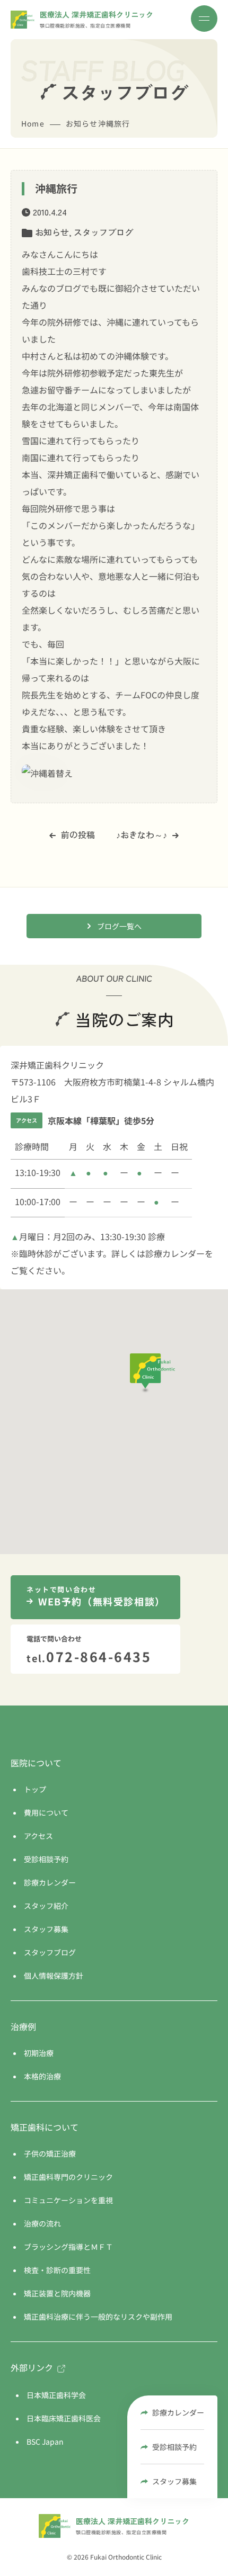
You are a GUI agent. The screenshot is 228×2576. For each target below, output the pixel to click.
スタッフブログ (103, 232)
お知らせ (52, 232)
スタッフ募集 (174, 2481)
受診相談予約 (174, 2447)
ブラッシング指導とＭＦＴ (68, 2247)
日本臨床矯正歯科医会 (64, 2418)
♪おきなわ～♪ (142, 834)
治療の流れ (42, 2223)
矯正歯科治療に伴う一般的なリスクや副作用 (98, 2317)
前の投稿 (78, 834)
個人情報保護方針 (54, 1976)
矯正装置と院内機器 (57, 2293)
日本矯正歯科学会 (56, 2395)
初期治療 (39, 2053)
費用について (46, 1812)
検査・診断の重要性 (57, 2270)
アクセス (38, 1836)
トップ (35, 1789)
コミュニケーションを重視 (68, 2200)
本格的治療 (42, 2076)
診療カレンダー (178, 2412)
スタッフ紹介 (46, 1906)
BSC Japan (45, 2442)
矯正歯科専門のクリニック (68, 2177)
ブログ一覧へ (119, 926)
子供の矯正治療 (50, 2153)
